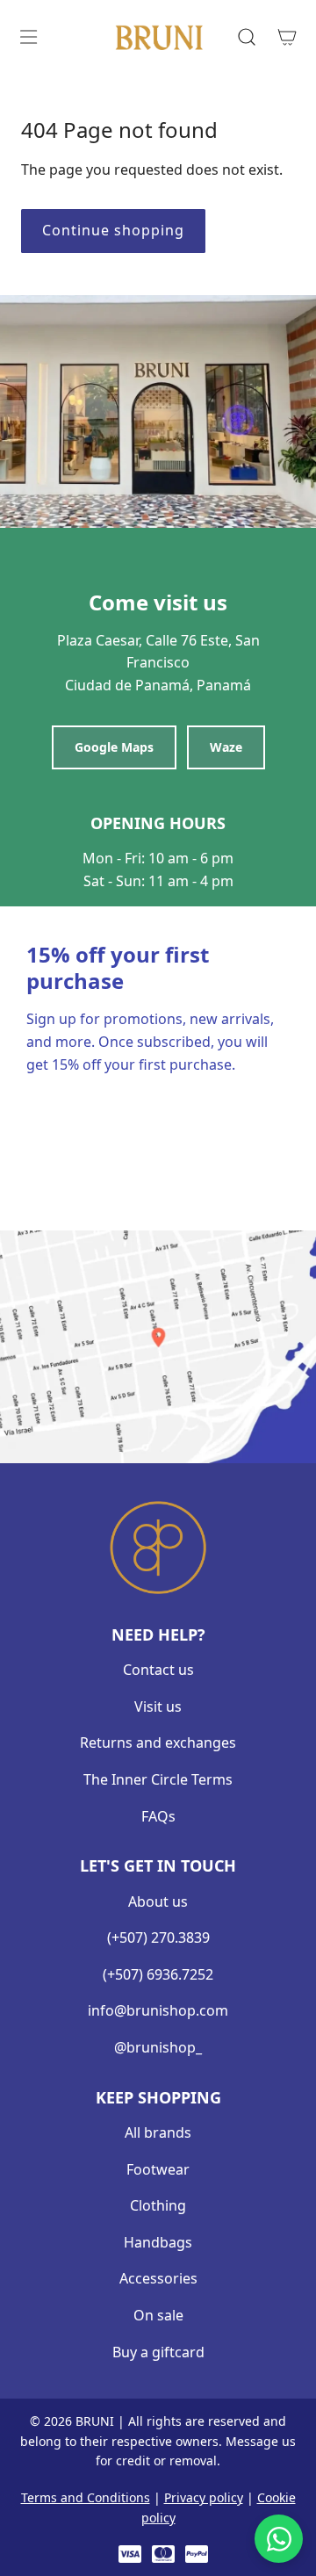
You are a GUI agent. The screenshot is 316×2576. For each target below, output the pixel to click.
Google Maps (114, 747)
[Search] (246, 37)
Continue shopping (113, 230)
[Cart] (286, 37)
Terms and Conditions (86, 2497)
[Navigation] (28, 37)
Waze (226, 747)
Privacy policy (204, 2497)
